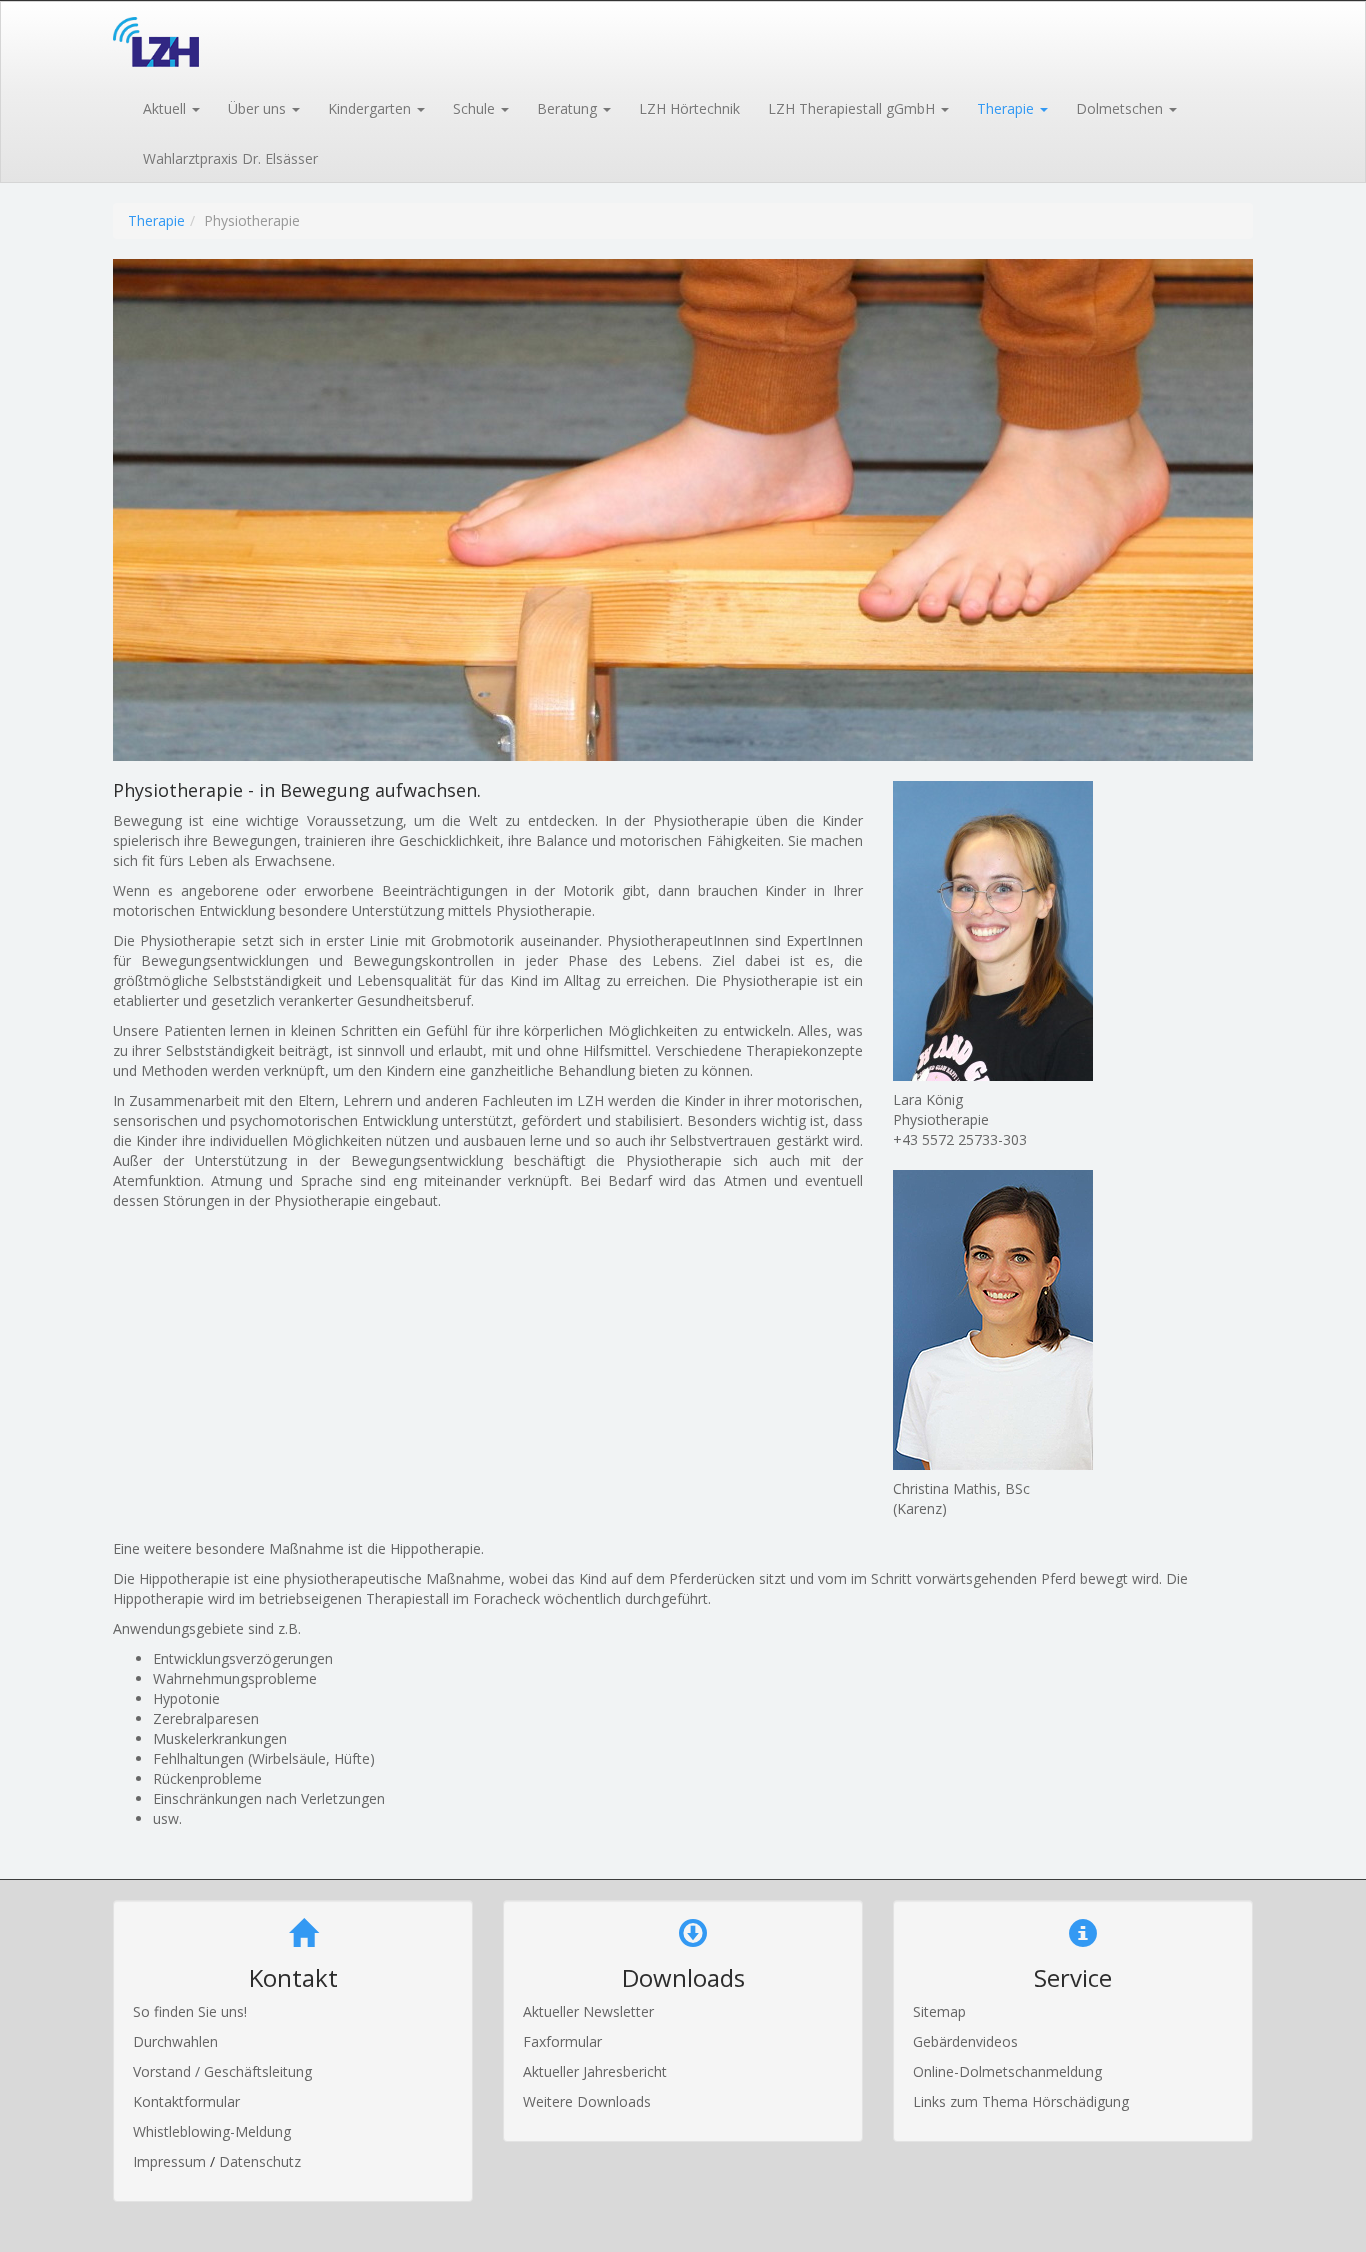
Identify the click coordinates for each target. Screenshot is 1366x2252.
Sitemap (939, 2011)
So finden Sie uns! (190, 2011)
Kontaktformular (186, 2101)
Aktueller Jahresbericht (595, 2071)
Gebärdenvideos (965, 2041)
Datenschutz (260, 2161)
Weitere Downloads (587, 2101)
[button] (170, 107)
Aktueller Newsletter (588, 2011)
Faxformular (562, 2041)
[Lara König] (1073, 931)
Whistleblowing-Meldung (212, 2131)
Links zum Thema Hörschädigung (1021, 2101)
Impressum (171, 2161)
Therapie (156, 220)
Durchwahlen (175, 2041)
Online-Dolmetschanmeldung (1007, 2071)
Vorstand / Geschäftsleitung (222, 2071)
